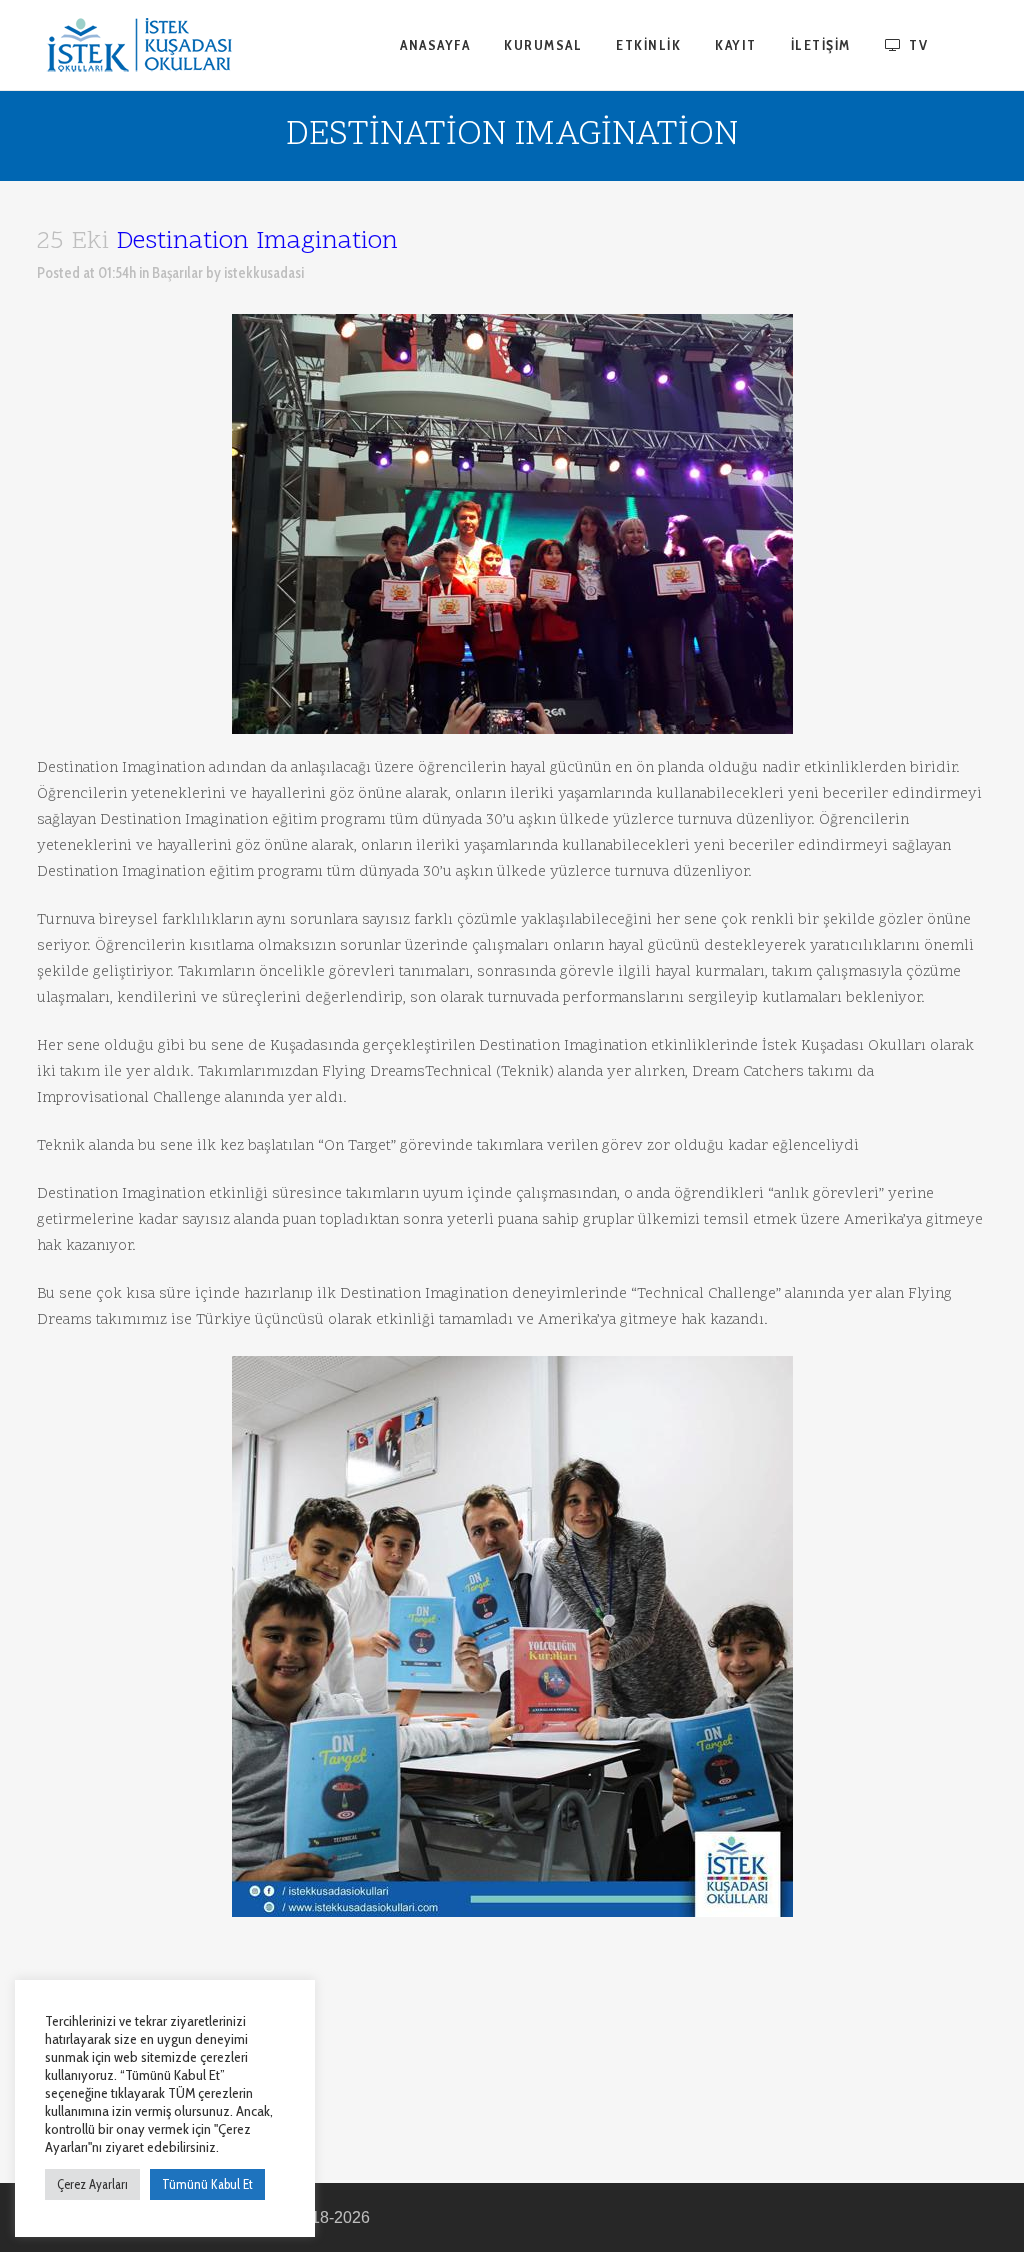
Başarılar (177, 273)
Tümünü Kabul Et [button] (207, 2184)
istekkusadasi (264, 273)
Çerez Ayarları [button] (92, 2184)
